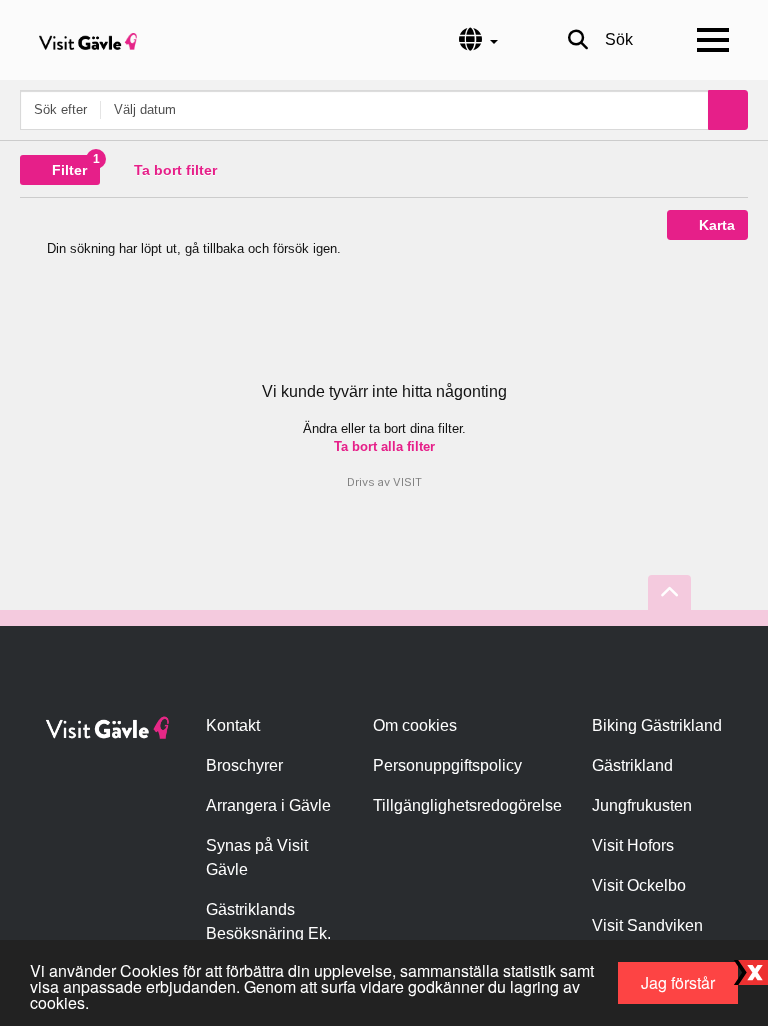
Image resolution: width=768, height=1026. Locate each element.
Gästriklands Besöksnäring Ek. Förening (268, 933)
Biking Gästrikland (657, 725)
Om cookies (415, 725)
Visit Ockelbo (639, 885)
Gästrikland (632, 765)
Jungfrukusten (642, 805)
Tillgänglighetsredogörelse (467, 805)
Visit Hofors (633, 845)
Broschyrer (244, 765)
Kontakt (233, 725)
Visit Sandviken (647, 925)
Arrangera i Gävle (268, 805)
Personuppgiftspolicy (447, 765)
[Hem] (88, 40)
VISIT (407, 482)
